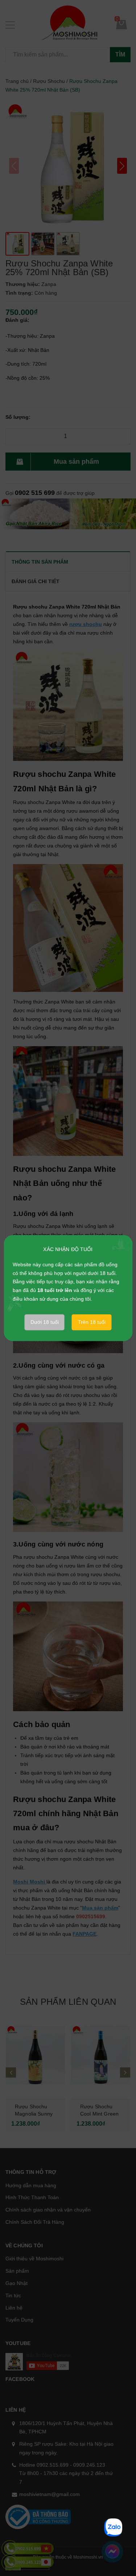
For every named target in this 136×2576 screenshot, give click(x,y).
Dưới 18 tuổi (45, 1322)
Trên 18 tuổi (92, 1322)
